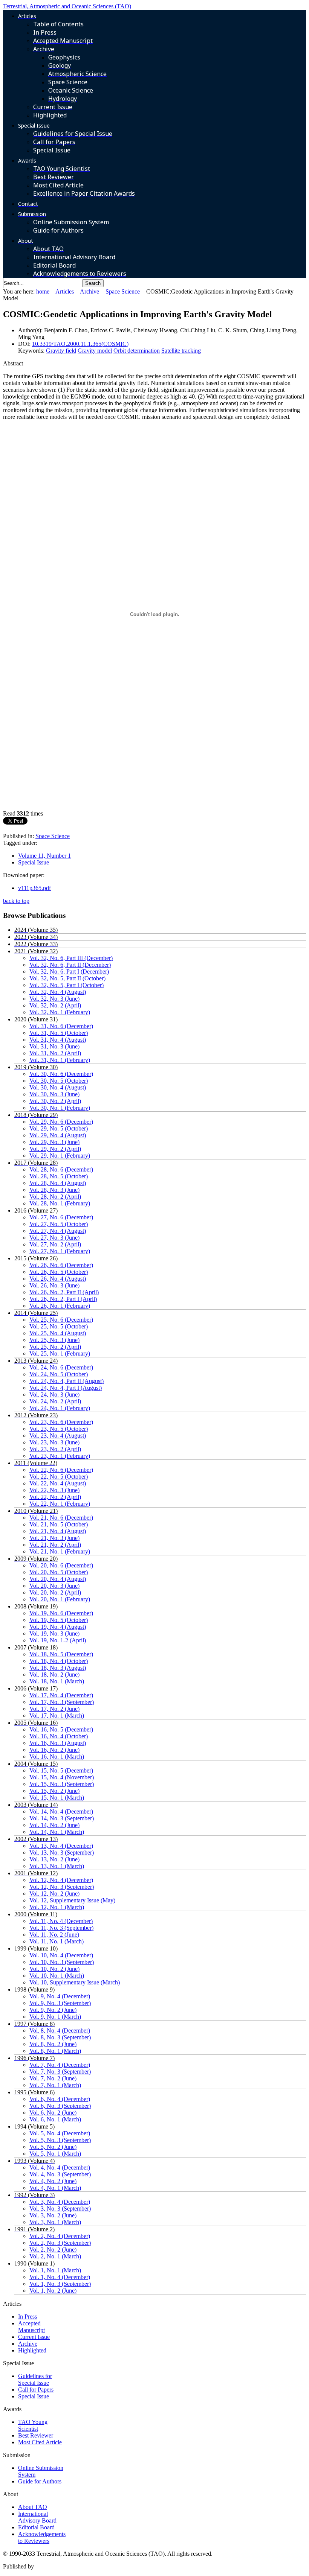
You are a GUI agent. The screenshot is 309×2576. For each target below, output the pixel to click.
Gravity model (95, 351)
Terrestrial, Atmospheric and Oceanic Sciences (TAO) (67, 6)
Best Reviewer (36, 2435)
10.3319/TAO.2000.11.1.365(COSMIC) (80, 344)
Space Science (123, 291)
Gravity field (61, 351)
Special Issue (34, 862)
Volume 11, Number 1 (44, 856)
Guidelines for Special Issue (35, 2379)
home (43, 291)
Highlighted (32, 2350)
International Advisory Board (37, 2517)
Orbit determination (137, 351)
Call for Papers (36, 2390)
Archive (89, 291)
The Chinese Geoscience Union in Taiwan (86, 2566)
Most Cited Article (40, 2442)
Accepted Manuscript (31, 2327)
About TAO (33, 2507)
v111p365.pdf (34, 888)
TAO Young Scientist (33, 2425)
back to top (16, 901)
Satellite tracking (181, 351)
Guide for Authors (40, 2481)
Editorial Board (36, 2527)
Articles (65, 291)
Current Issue (34, 2337)
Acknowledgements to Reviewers (42, 2537)
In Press (28, 2317)
